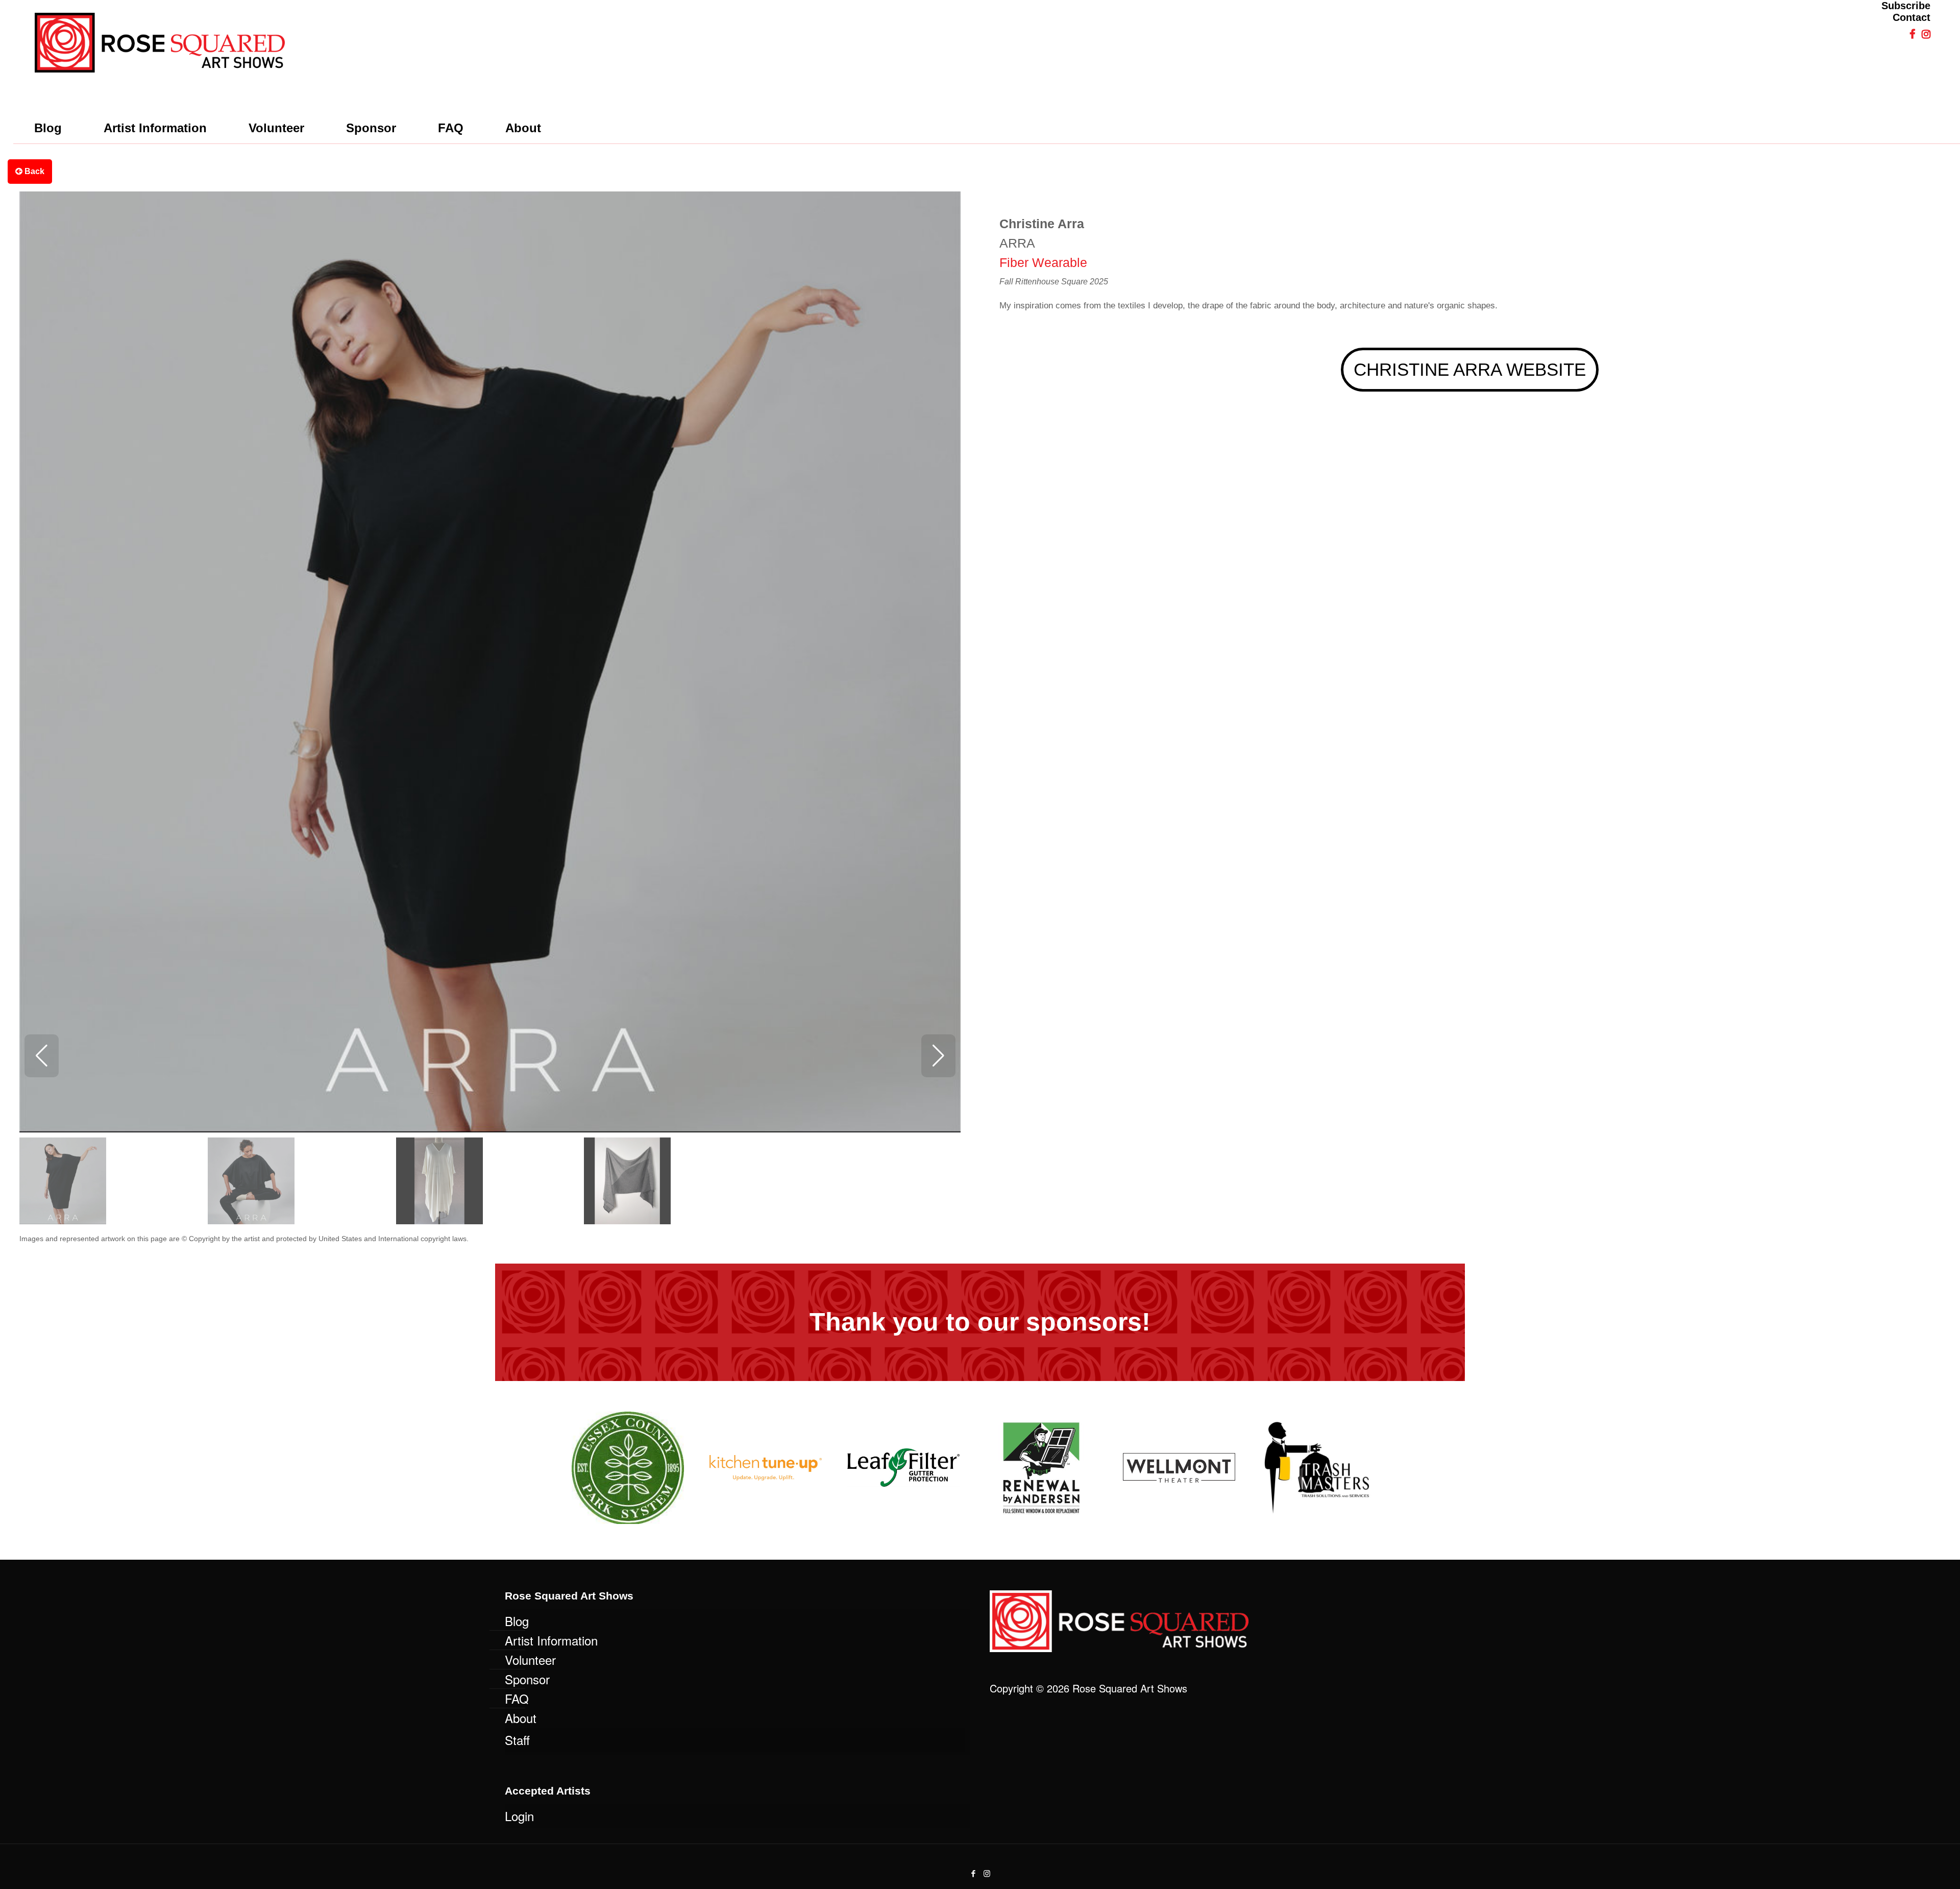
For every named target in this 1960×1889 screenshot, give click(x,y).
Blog (517, 1621)
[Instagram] (987, 1873)
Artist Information (551, 1640)
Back (33, 171)
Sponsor (527, 1679)
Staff (517, 1740)
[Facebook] (973, 1873)
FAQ (517, 1698)
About (521, 1718)
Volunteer (530, 1660)
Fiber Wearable (1043, 262)
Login (519, 1816)
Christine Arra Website (1470, 369)
